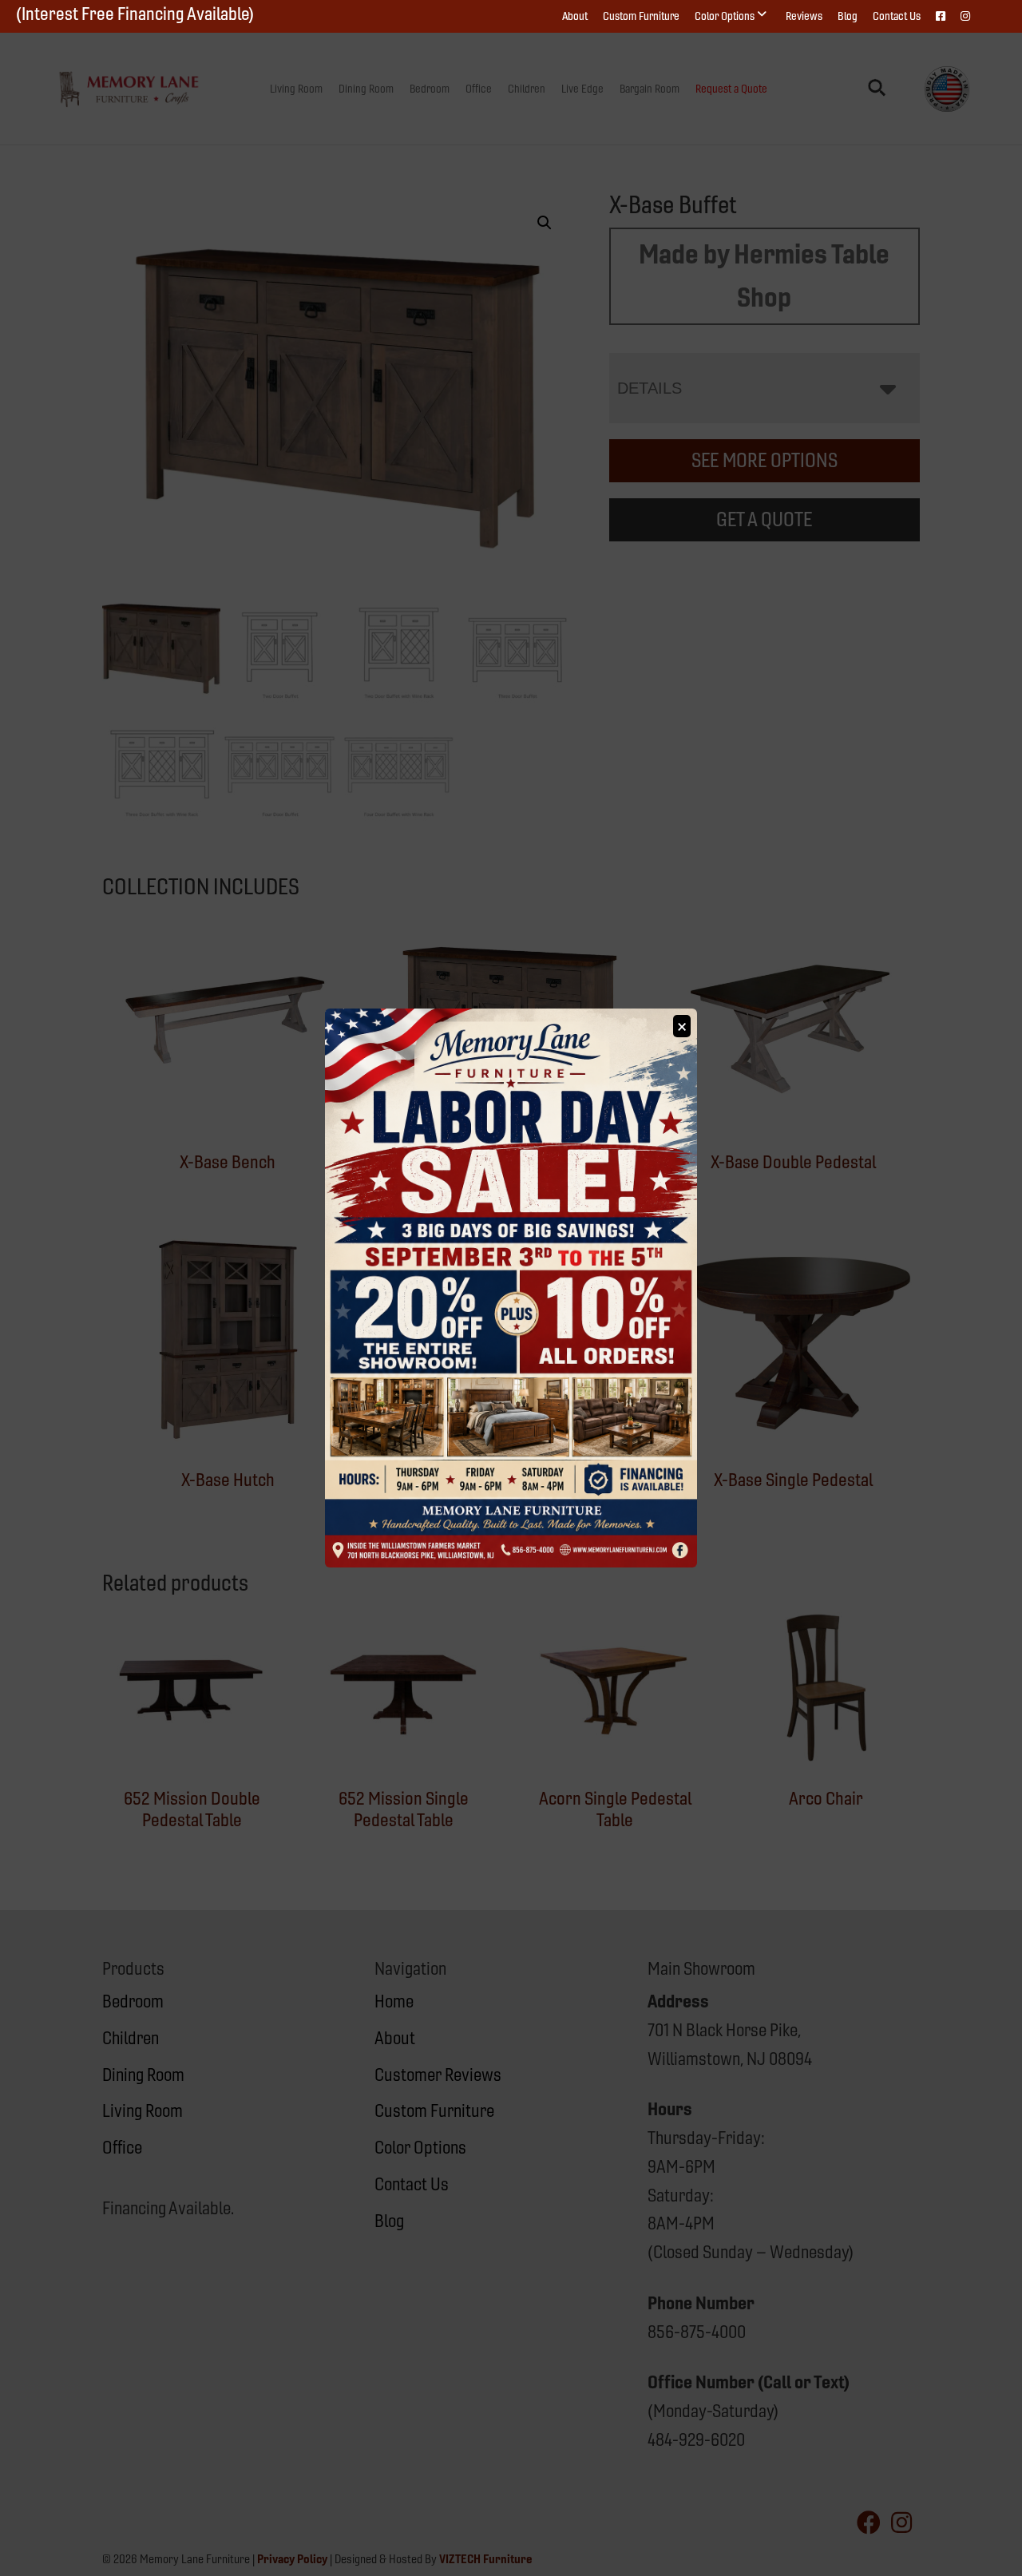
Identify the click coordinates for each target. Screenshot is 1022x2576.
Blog (848, 16)
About (575, 16)
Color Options (725, 16)
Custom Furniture (641, 16)
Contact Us (897, 16)
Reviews (804, 16)
